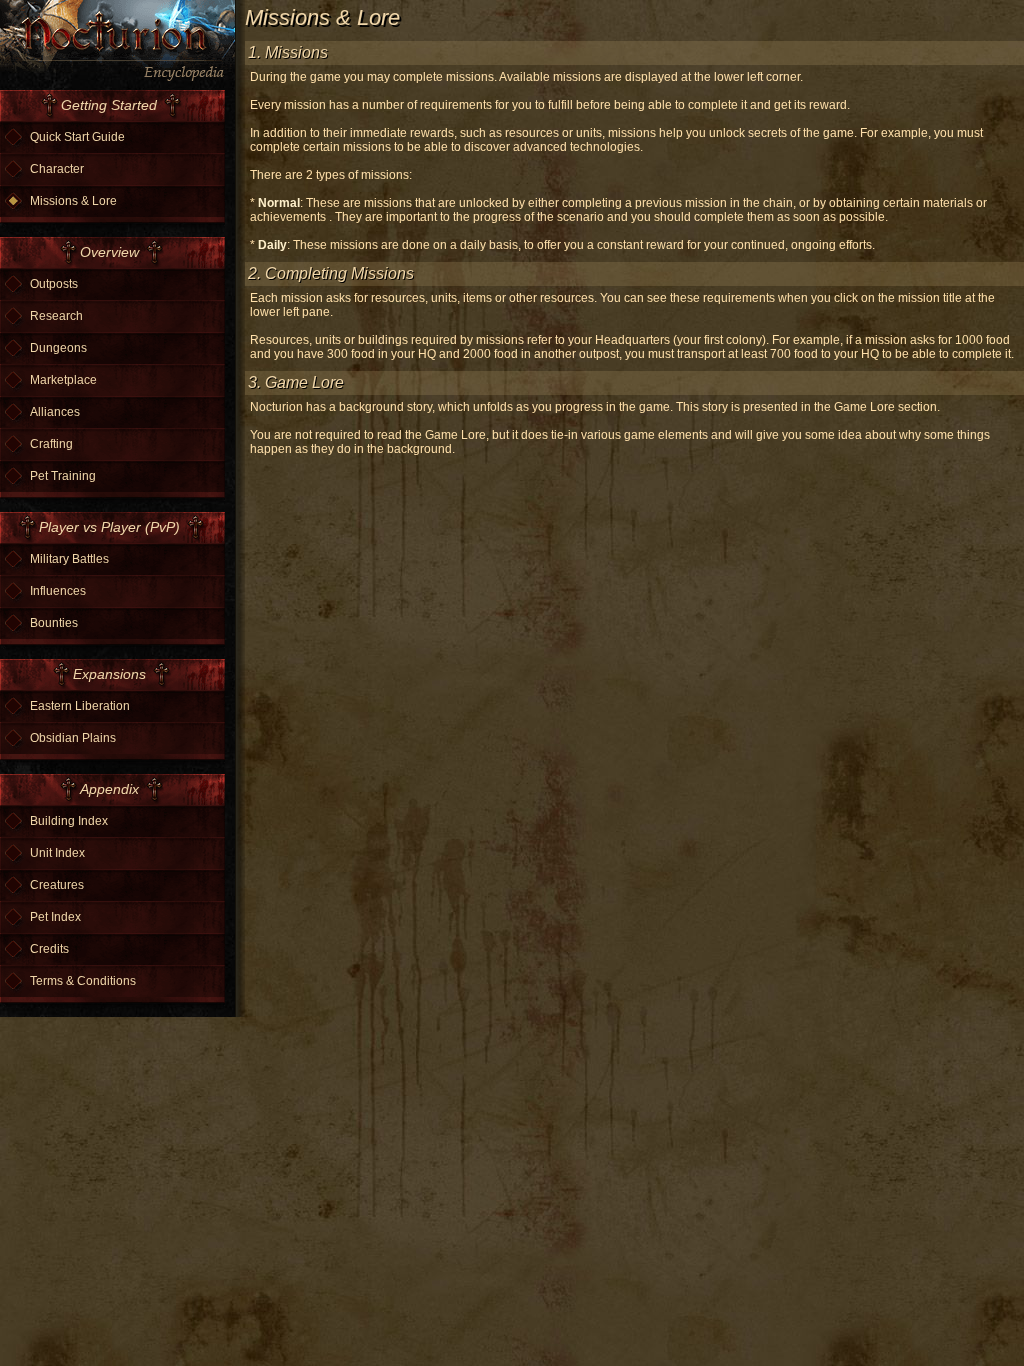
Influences (58, 591)
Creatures (57, 885)
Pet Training (63, 476)
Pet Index (55, 917)
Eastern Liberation (80, 706)
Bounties (54, 623)
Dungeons (58, 348)
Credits (49, 949)
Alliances (55, 412)
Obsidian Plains (73, 738)
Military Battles (69, 559)
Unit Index (57, 853)
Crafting (51, 444)
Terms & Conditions (83, 981)
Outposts (54, 284)
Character (57, 169)
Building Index (69, 821)
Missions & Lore (73, 201)
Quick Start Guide (77, 137)
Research (56, 316)
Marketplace (63, 380)
